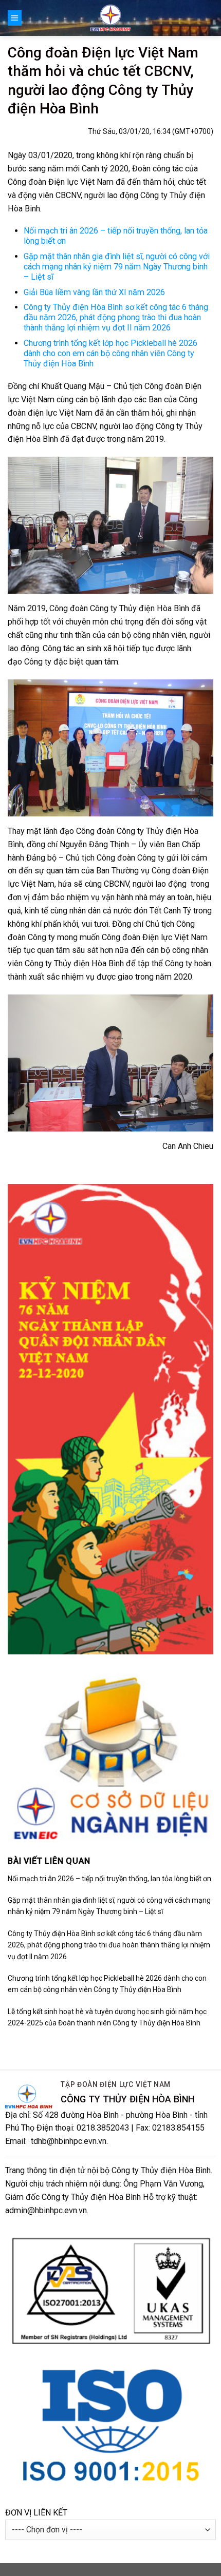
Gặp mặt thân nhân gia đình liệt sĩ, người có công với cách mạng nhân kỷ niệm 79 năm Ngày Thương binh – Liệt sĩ (117, 267)
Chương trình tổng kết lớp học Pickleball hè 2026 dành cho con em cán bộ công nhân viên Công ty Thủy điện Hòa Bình (110, 353)
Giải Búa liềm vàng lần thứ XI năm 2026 (94, 292)
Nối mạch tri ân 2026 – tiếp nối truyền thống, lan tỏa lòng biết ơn (109, 1879)
